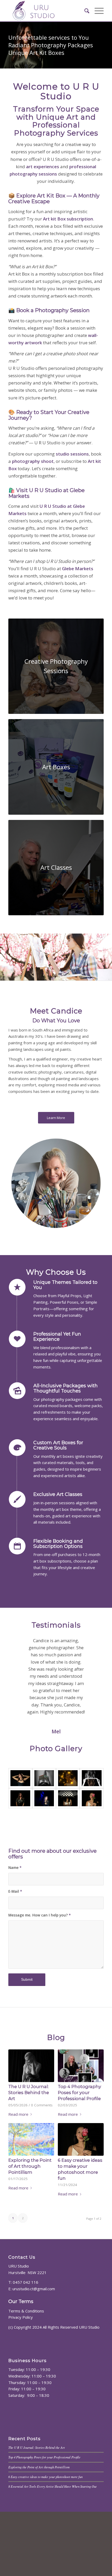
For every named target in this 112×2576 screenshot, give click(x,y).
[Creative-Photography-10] (68, 1863)
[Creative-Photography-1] (20, 1842)
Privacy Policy (21, 2381)
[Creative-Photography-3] (44, 1842)
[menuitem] (84, 11)
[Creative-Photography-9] (44, 1863)
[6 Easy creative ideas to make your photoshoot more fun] (81, 2204)
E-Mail (15, 1956)
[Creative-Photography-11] (92, 1863)
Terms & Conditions (26, 2375)
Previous (20, 1645)
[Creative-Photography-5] (68, 1842)
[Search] (84, 11)
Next (92, 1645)
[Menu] (97, 11)
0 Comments (42, 2169)
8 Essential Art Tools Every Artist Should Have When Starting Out (52, 2551)
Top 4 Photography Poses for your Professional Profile (79, 2157)
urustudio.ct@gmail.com (34, 2353)
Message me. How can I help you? (40, 1979)
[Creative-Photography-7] (20, 1863)
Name (15, 1932)
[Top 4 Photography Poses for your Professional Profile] (81, 2130)
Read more (18, 2178)
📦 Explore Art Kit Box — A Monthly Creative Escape (54, 199)
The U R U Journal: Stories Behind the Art (29, 2157)
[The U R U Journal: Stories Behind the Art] (31, 2130)
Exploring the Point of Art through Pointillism (30, 2230)
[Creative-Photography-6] (92, 1842)
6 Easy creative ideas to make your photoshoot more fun (45, 2541)
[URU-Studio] (46, 11)
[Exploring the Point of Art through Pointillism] (31, 2204)
